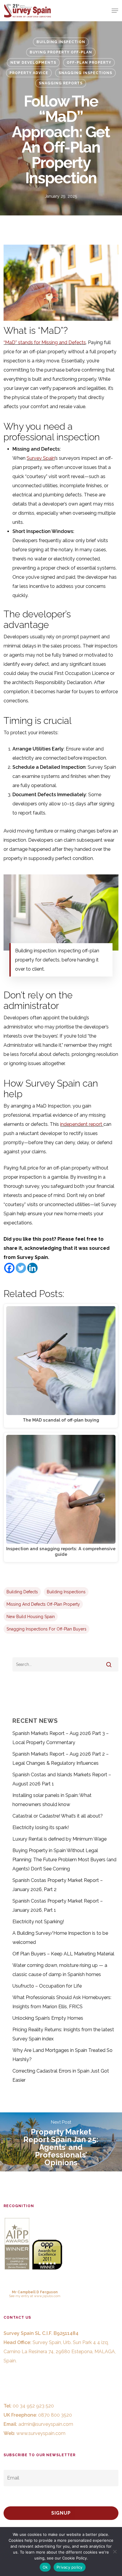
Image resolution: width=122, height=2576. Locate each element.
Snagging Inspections (85, 73)
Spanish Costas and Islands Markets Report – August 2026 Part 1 (62, 1779)
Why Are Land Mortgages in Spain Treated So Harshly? (62, 2055)
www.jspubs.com (47, 2296)
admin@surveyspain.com (46, 2424)
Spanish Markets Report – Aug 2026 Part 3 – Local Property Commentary (61, 1738)
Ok (45, 2567)
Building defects (22, 1592)
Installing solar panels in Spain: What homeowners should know (52, 1800)
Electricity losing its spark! (41, 1827)
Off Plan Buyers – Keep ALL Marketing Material (63, 1954)
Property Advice (29, 73)
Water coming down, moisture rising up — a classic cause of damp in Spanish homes (60, 1970)
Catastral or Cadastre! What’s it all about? (58, 1816)
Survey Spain (41, 458)
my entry (22, 2296)
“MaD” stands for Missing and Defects (45, 342)
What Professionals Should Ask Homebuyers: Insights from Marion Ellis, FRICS (62, 2002)
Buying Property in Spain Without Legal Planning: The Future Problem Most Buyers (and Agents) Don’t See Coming (64, 1860)
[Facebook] (9, 1268)
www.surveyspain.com (41, 2433)
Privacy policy (70, 2567)
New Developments (33, 63)
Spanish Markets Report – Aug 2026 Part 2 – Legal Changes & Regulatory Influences (61, 1759)
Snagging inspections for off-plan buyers (46, 1629)
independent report (81, 1124)
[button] (115, 11)
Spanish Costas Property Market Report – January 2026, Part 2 (58, 1885)
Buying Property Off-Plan (61, 52)
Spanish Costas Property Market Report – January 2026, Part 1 (58, 1906)
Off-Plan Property (89, 63)
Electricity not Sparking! (38, 1922)
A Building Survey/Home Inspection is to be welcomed (60, 1938)
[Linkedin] (32, 1268)
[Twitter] (21, 1268)
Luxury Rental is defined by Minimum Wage (60, 1839)
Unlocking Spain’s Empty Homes (48, 2018)
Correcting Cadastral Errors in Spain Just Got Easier (61, 2075)
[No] (115, 2552)
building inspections (66, 1592)
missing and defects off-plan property (43, 1604)
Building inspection (61, 42)
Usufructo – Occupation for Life (47, 1986)
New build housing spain (31, 1617)
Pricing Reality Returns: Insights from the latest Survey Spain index (63, 2034)
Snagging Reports (61, 83)
